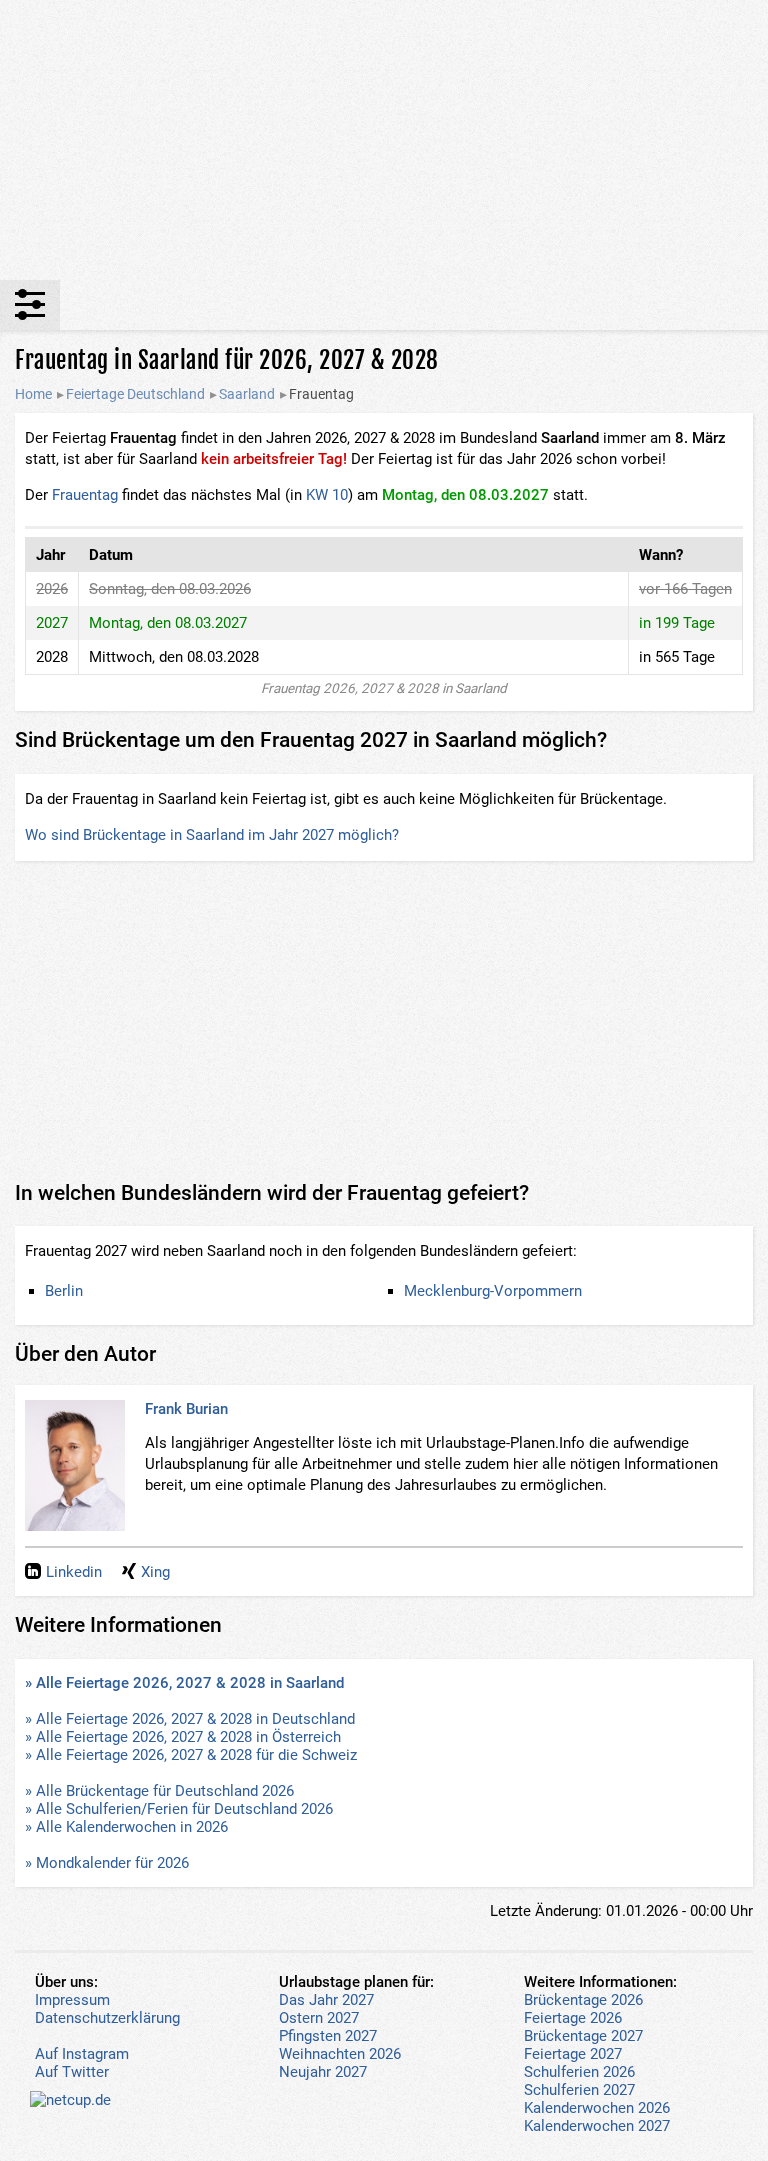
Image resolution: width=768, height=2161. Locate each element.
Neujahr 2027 (323, 2072)
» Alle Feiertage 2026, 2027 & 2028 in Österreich (183, 1737)
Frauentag (85, 495)
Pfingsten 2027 (328, 2036)
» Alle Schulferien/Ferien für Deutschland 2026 (179, 1809)
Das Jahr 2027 (326, 2000)
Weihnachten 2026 (340, 2054)
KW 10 (327, 495)
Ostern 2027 (319, 2018)
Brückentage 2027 (583, 2036)
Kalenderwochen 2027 (597, 2126)
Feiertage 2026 (573, 2018)
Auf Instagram (82, 2054)
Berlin (64, 1291)
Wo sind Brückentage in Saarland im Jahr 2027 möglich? (212, 835)
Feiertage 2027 (573, 2054)
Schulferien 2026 (579, 2072)
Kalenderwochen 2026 (597, 2108)
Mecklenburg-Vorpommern (493, 1291)
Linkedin (74, 1572)
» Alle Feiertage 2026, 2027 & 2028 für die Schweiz (191, 1755)
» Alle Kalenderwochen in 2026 (126, 1827)
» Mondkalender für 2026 (107, 1863)
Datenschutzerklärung (107, 2018)
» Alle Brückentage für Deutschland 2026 (159, 1791)
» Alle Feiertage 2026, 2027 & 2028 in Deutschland (190, 1719)
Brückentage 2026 (583, 2000)
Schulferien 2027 (579, 2090)
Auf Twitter (72, 2072)
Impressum (72, 2000)
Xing (155, 1572)
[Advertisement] (384, 140)
